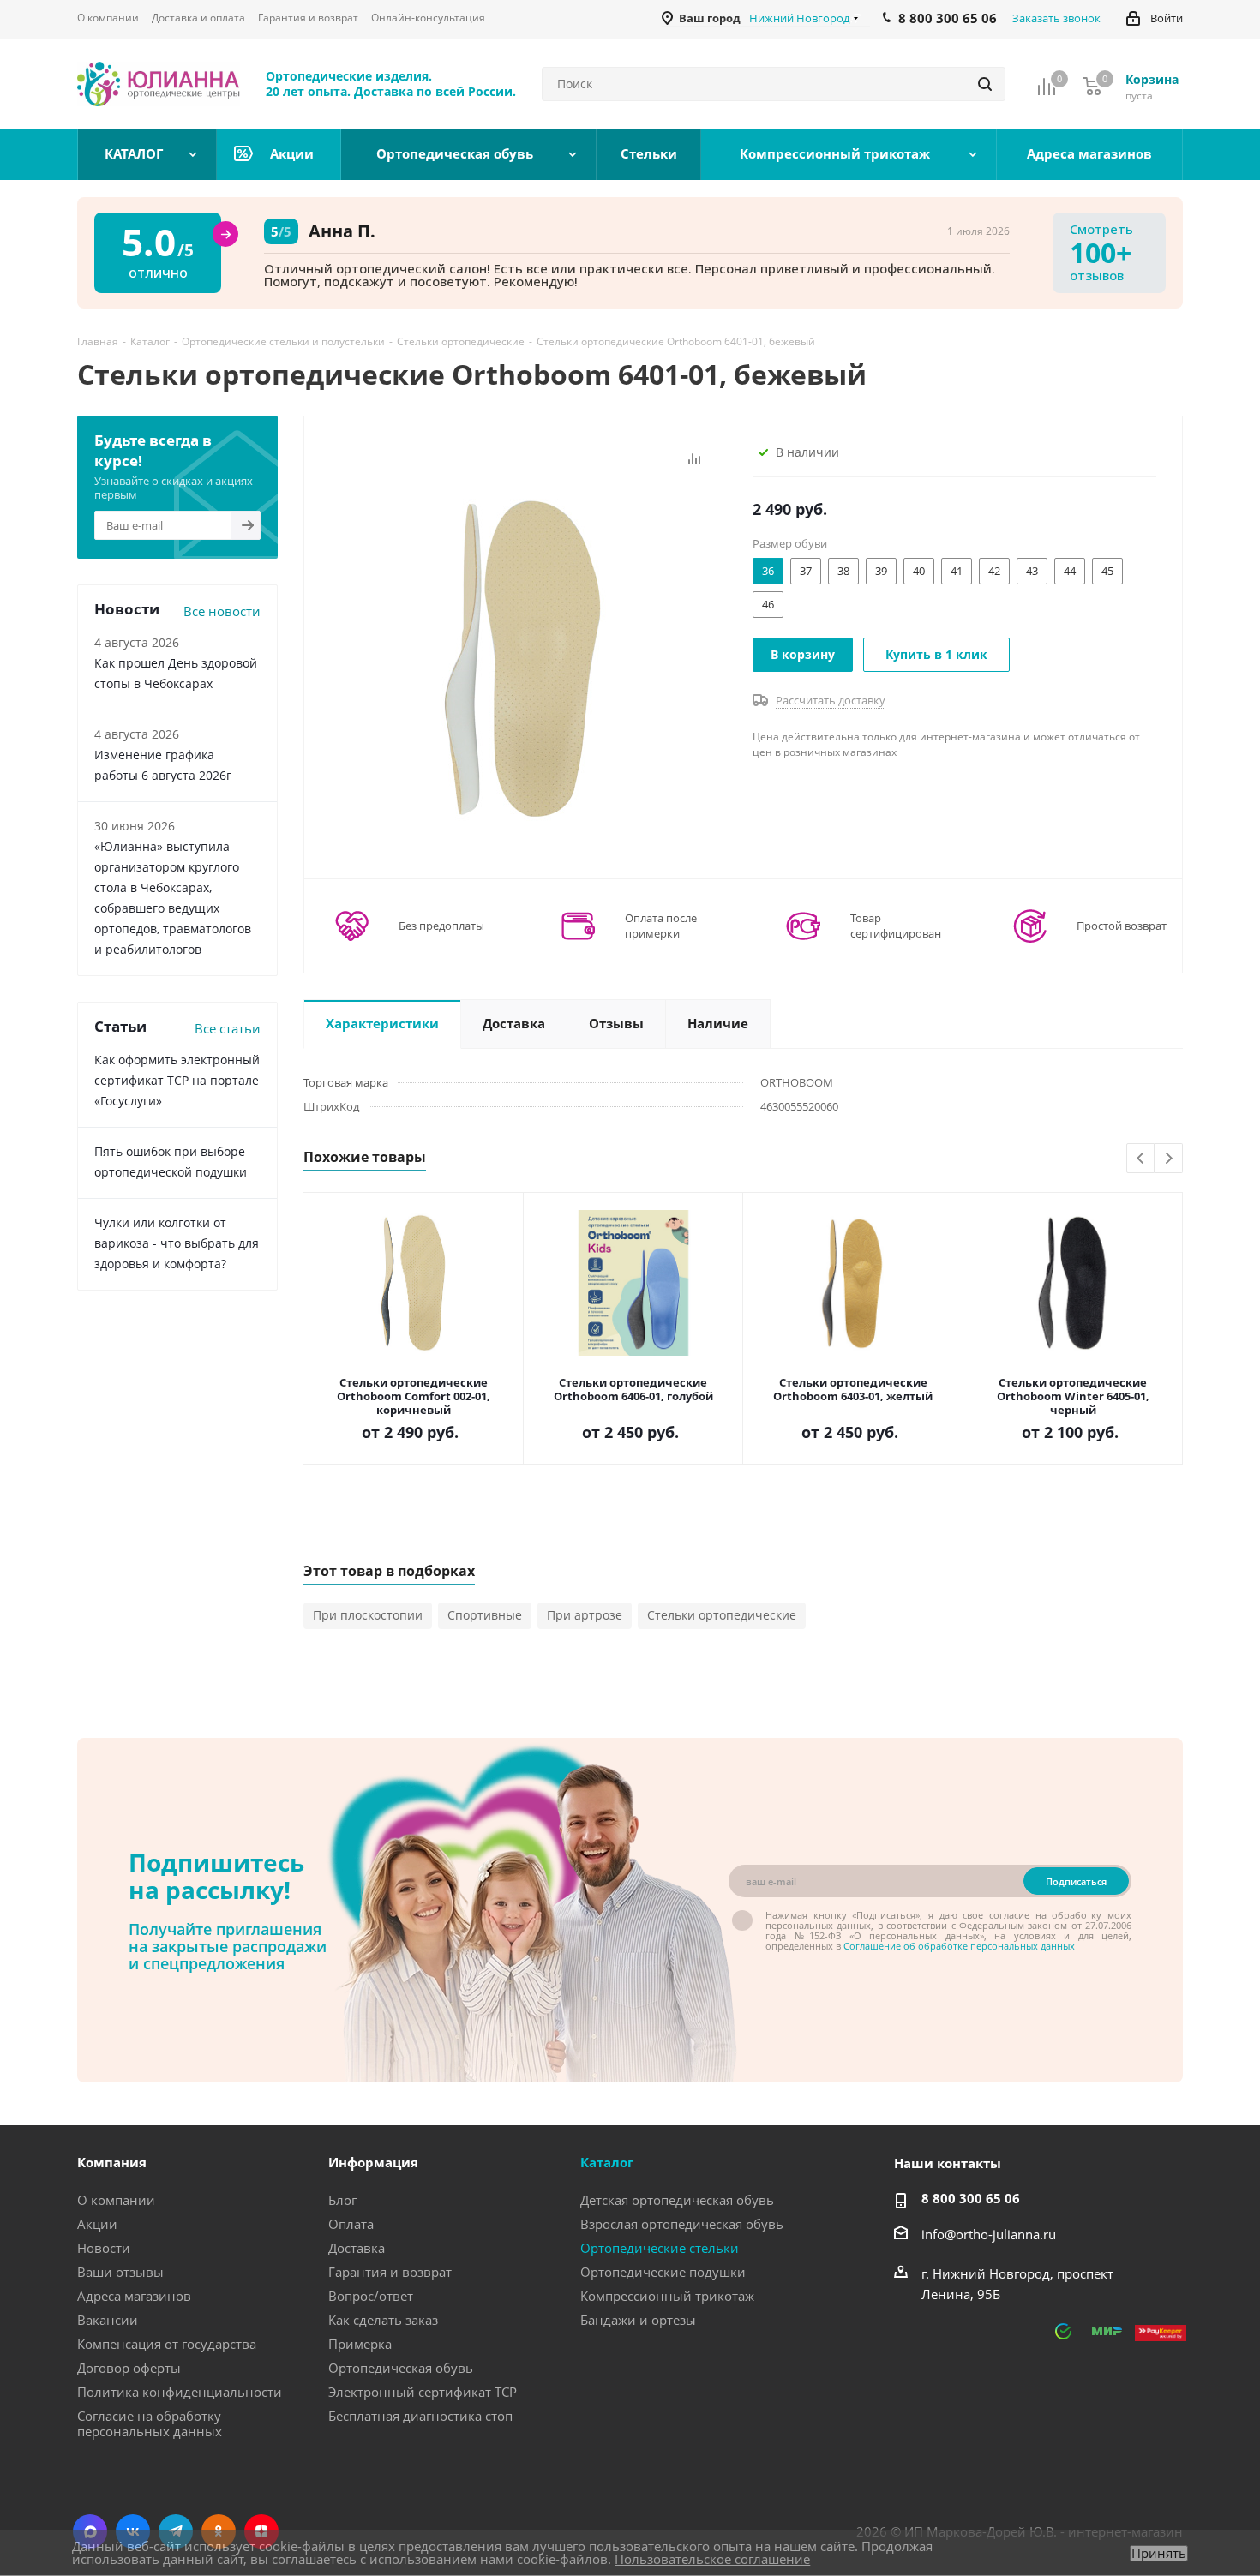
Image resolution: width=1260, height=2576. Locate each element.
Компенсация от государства (167, 2344)
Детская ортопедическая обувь (677, 2200)
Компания (112, 2162)
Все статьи (228, 1028)
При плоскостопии (368, 1615)
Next (1169, 1159)
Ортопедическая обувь (401, 2368)
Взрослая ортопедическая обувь (682, 2224)
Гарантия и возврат (390, 2272)
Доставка (357, 2248)
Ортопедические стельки (660, 2248)
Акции (97, 2224)
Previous (1141, 1159)
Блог (342, 2200)
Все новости (222, 611)
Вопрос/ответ (371, 2296)
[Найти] (985, 84)
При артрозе (585, 1615)
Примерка (360, 2344)
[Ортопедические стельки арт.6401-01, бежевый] (524, 655)
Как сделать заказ (383, 2320)
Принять (1159, 2553)
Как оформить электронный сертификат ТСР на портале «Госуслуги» (177, 1080)
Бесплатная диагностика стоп (420, 2416)
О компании (116, 2200)
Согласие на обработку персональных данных (150, 2423)
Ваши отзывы (120, 2272)
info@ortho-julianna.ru (989, 2234)
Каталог (607, 2162)
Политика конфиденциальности (180, 2392)
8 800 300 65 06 (971, 2198)
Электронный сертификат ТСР (423, 2392)
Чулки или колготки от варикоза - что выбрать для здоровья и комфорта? (177, 1243)
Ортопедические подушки (663, 2272)
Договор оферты (129, 2368)
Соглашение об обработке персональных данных (959, 1946)
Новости (104, 2248)
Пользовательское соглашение (712, 2559)
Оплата (351, 2224)
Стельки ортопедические (722, 1615)
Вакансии (108, 2320)
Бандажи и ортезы (638, 2320)
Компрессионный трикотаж (667, 2296)
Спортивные (485, 1615)
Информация (373, 2162)
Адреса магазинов (134, 2296)
